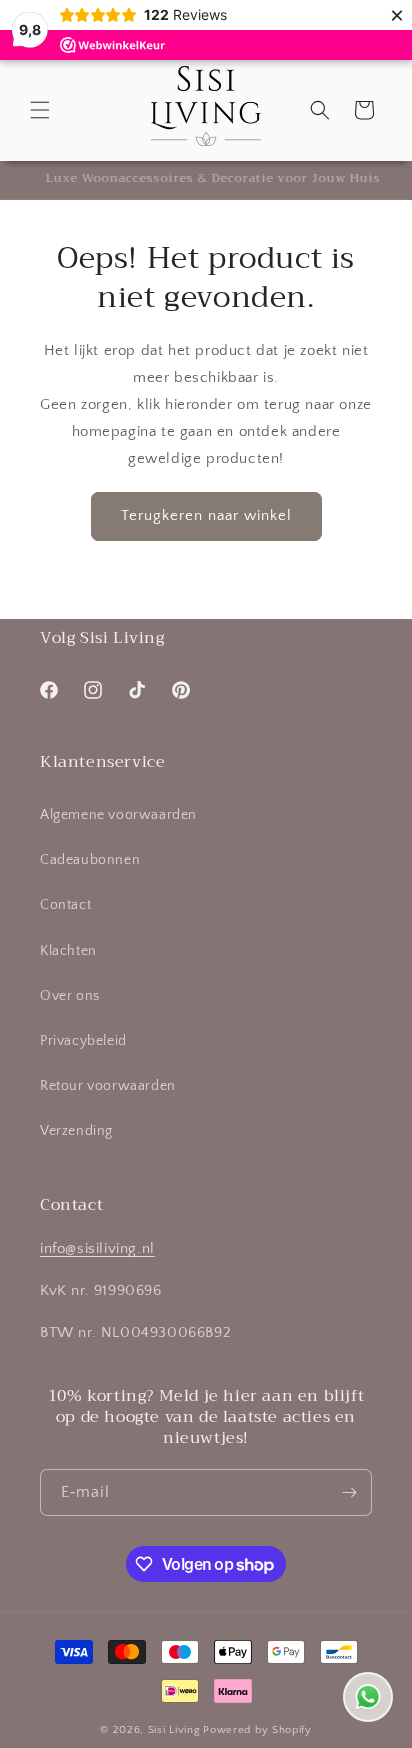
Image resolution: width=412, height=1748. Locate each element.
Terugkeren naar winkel (206, 515)
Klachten (68, 951)
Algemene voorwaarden (118, 815)
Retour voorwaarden (108, 1086)
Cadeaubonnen (90, 860)
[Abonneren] (349, 1492)
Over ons (70, 996)
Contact (65, 905)
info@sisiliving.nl (97, 1248)
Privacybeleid (83, 1041)
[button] (40, 110)
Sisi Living (174, 1730)
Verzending (76, 1131)
